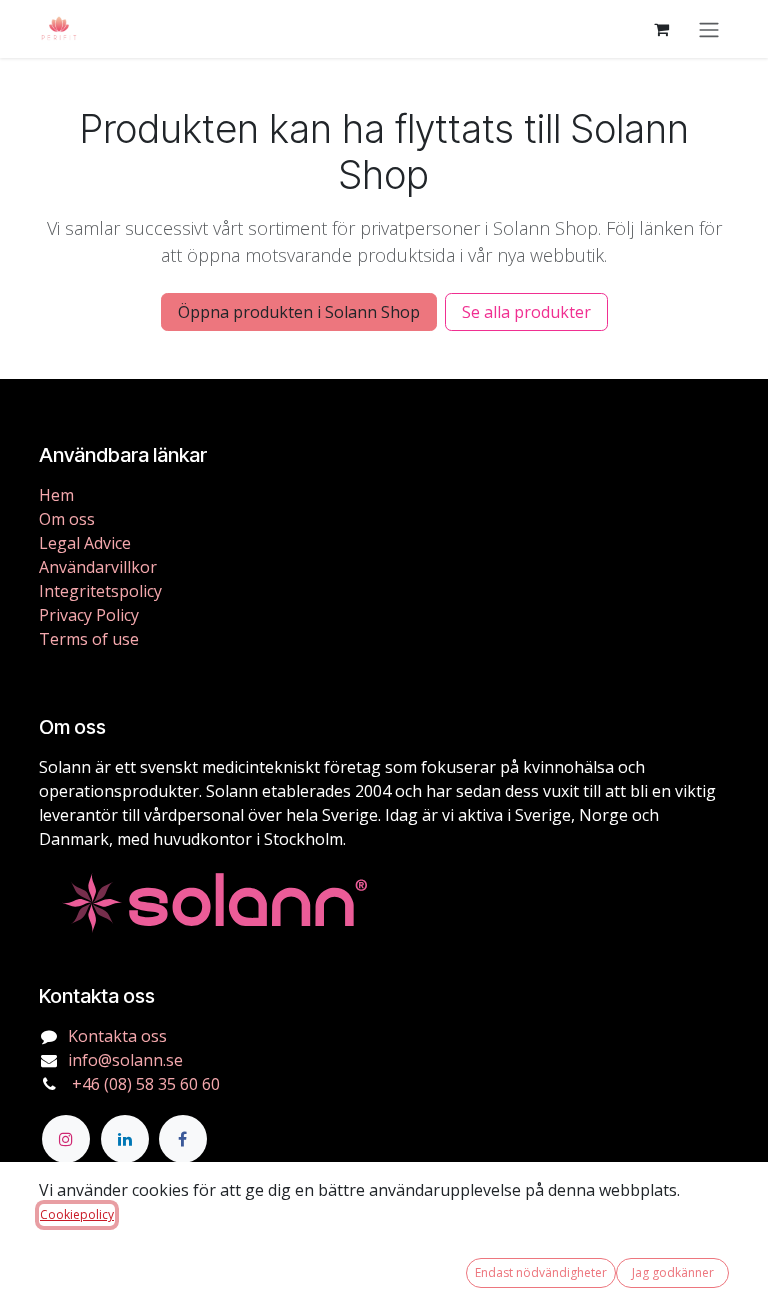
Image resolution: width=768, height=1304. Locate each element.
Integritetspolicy (100, 591)
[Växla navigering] (709, 29)
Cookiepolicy (77, 1214)
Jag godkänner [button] (673, 1272)
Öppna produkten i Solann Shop (299, 312)
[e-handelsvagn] (661, 29)
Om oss (67, 519)
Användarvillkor (98, 567)
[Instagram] (66, 1139)
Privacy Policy (89, 615)
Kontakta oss (117, 1036)
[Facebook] (183, 1139)
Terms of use (89, 639)
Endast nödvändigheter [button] (541, 1272)
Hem (56, 495)
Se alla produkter (526, 312)
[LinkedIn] (125, 1139)
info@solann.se (125, 1060)
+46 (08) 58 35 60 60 (144, 1084)
